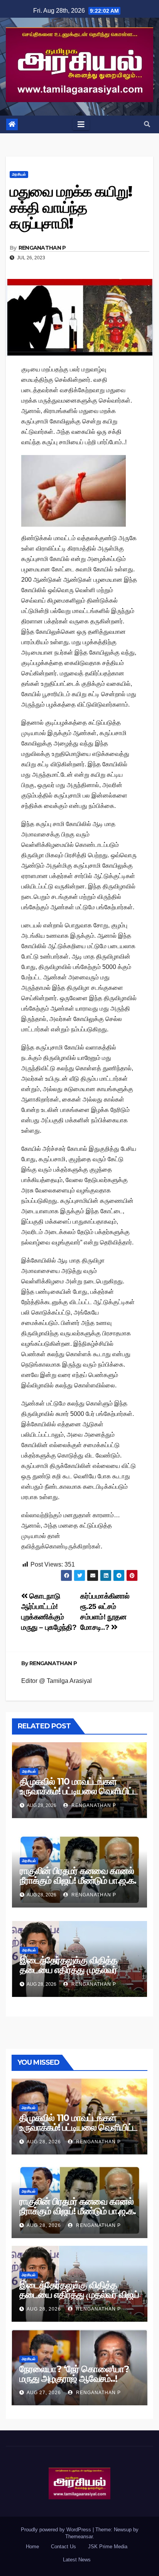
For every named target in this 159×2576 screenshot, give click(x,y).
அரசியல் (19, 174)
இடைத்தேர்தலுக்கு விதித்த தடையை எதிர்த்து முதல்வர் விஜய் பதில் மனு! (69, 1970)
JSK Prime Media (108, 2547)
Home (32, 2547)
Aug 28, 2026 (44, 2142)
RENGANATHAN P (42, 248)
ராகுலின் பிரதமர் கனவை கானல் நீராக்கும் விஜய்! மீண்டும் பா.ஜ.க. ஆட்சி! (78, 1880)
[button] (147, 124)
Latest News (77, 2560)
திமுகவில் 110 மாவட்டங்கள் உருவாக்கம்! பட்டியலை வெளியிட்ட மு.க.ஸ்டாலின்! (79, 1791)
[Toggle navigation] (81, 124)
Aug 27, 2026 (44, 2393)
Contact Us (63, 2547)
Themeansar (79, 2537)
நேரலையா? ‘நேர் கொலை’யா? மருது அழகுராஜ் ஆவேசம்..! (74, 2374)
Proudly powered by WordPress (57, 2530)
